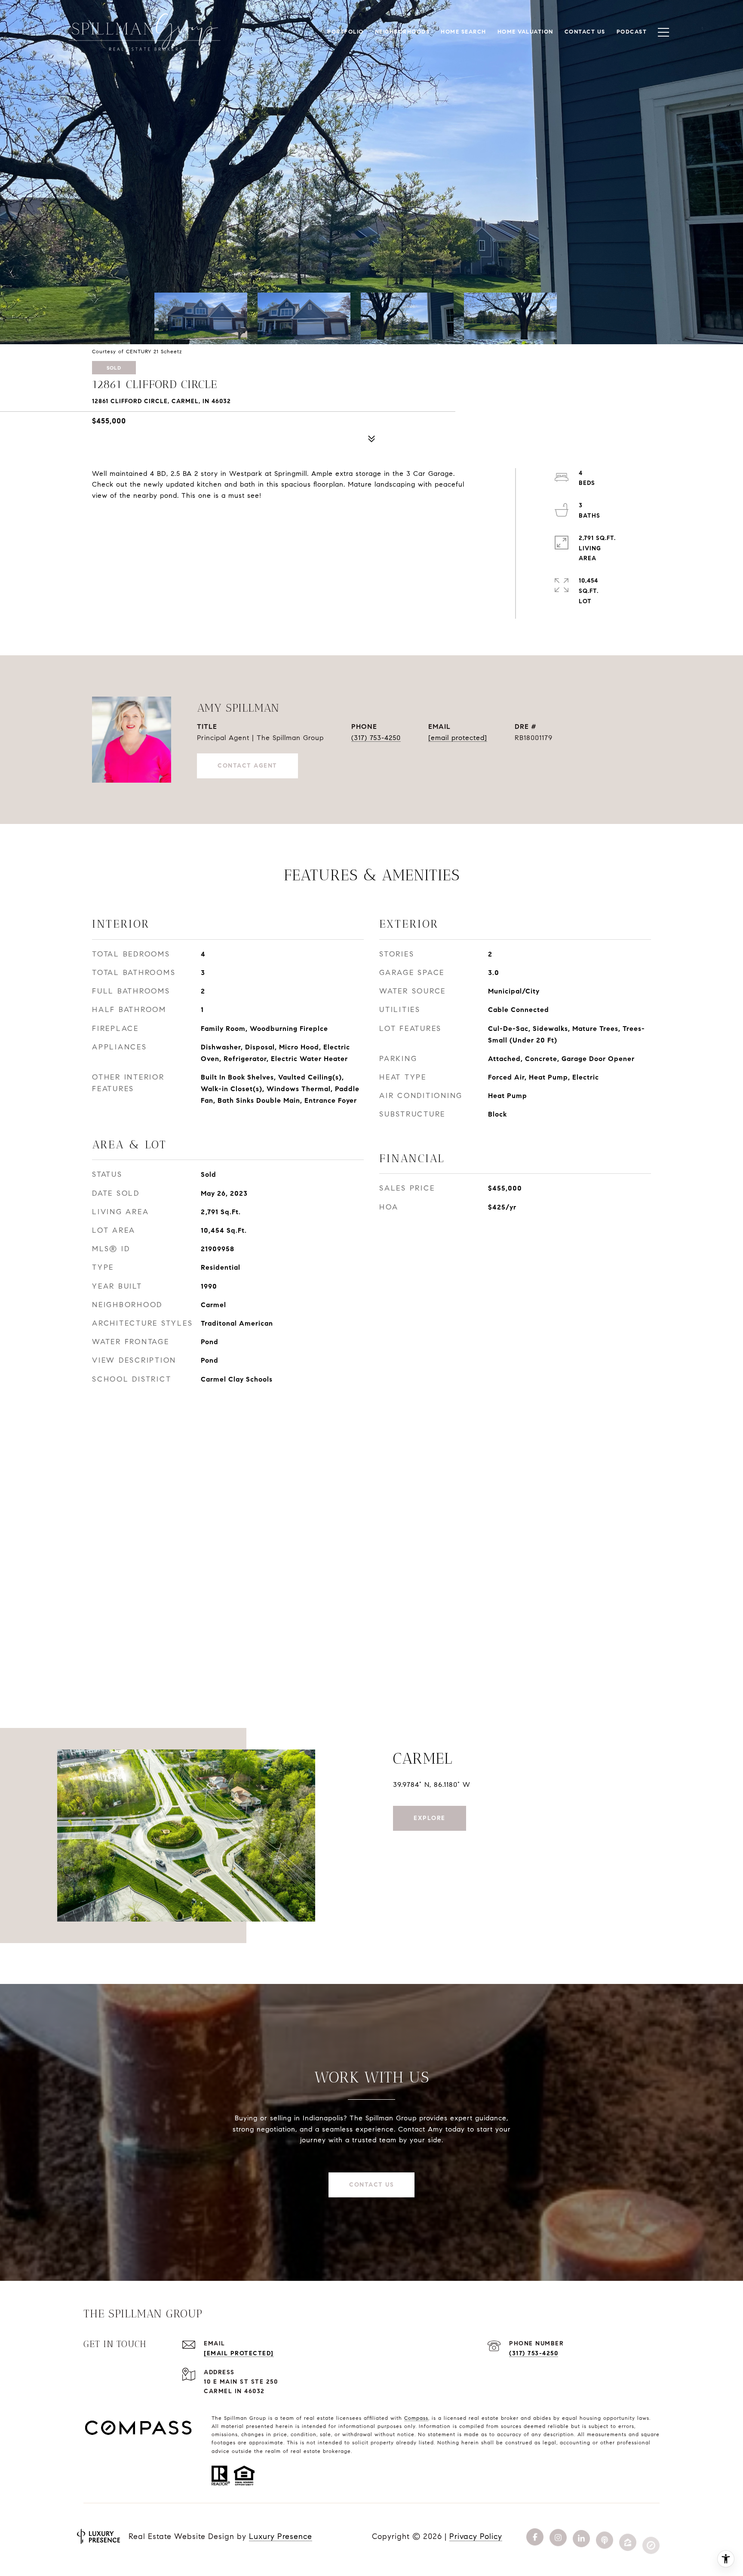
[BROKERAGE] (651, 2536)
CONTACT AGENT (247, 766)
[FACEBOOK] (535, 2536)
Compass (416, 2418)
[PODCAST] (605, 2536)
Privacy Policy (476, 2536)
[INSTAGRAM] (558, 2536)
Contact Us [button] (371, 2185)
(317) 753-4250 (376, 738)
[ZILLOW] (628, 2536)
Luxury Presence (281, 2536)
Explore (430, 1818)
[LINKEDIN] (581, 2536)
